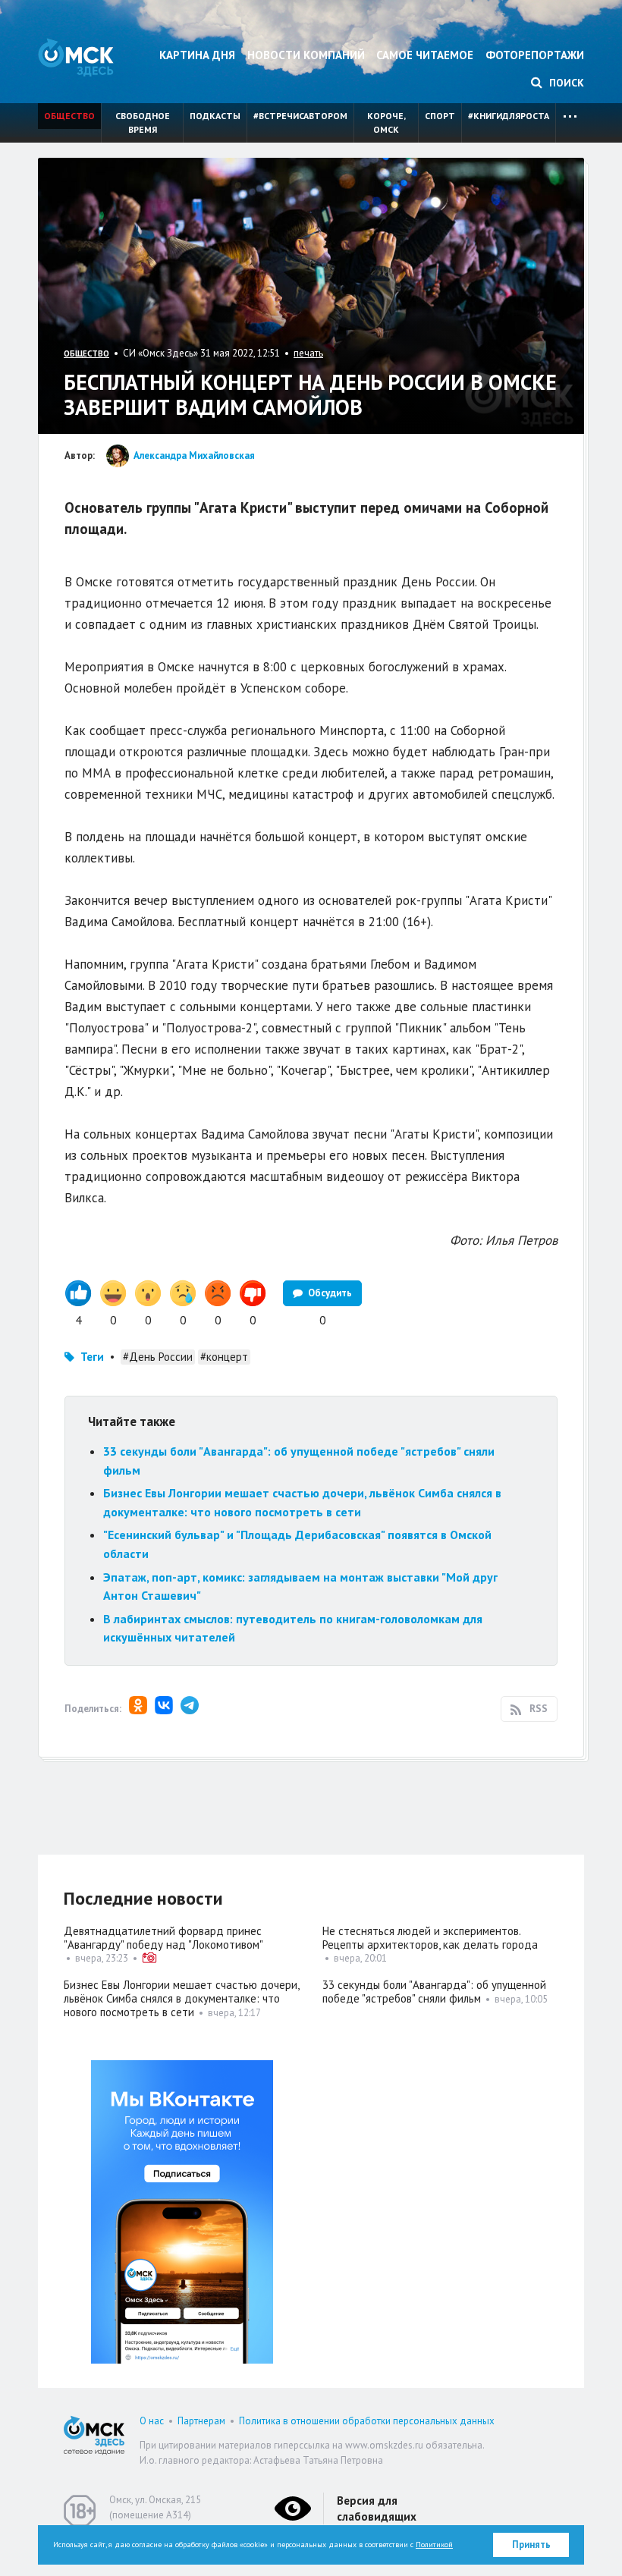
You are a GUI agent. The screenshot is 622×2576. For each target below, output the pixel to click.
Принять (531, 2545)
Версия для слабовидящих (377, 2508)
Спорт (440, 116)
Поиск (565, 83)
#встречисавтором (300, 116)
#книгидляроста (509, 116)
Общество (69, 116)
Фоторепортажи (535, 55)
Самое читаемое (425, 55)
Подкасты (215, 116)
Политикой (434, 2545)
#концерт (224, 1357)
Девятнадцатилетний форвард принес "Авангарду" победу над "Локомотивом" (163, 1938)
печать (308, 353)
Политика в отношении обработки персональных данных (367, 2421)
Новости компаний (306, 55)
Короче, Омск (386, 123)
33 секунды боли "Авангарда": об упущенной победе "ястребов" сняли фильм (434, 1992)
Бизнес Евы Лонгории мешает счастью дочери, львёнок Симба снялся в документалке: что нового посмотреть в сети (181, 1998)
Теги (92, 1357)
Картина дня (197, 55)
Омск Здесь (76, 57)
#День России (158, 1357)
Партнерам (201, 2421)
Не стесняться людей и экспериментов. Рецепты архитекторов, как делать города (430, 1938)
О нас (152, 2421)
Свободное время (143, 123)
